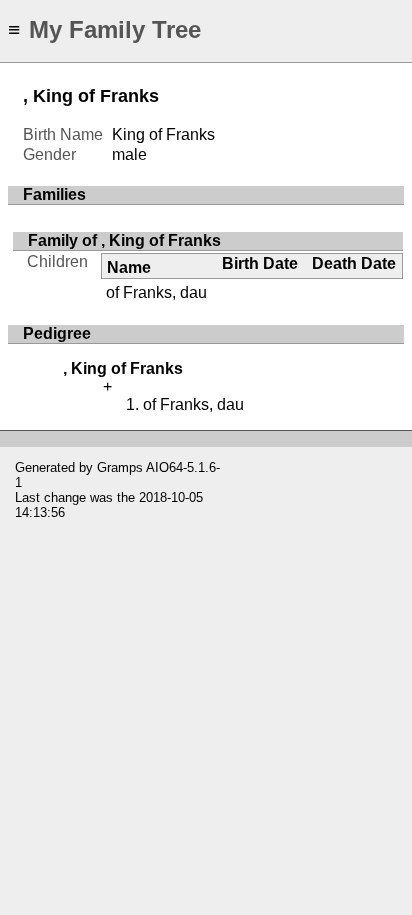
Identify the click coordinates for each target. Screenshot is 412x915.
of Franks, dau (156, 292)
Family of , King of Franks (124, 240)
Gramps (120, 467)
